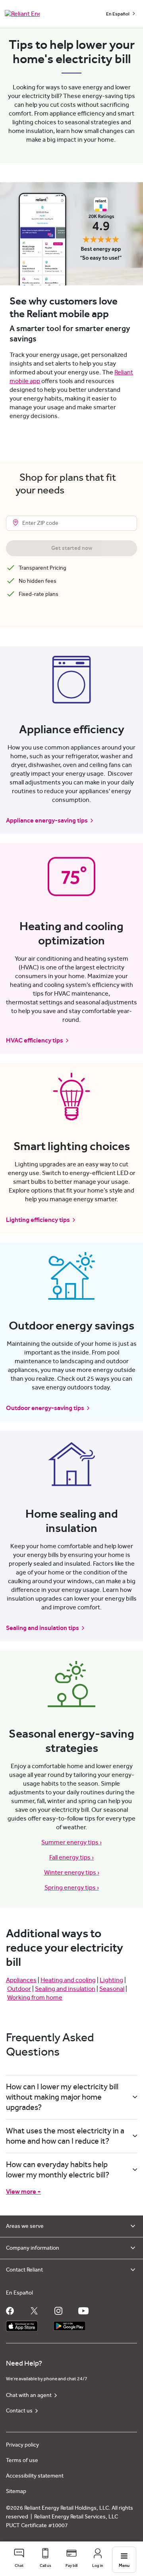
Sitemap (16, 2491)
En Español (118, 14)
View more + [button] (23, 2192)
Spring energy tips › (72, 1888)
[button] (19, 2559)
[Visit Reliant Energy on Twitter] (34, 2311)
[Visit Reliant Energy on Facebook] (10, 2311)
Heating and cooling (68, 1980)
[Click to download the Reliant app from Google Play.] (70, 2324)
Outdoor (19, 1989)
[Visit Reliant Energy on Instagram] (58, 2311)
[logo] (22, 14)
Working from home (35, 1998)
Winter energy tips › (72, 1873)
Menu (124, 2565)
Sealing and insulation (65, 1989)
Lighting (111, 1980)
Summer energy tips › (71, 1842)
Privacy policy (22, 2445)
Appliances (21, 1980)
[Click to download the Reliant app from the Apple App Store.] (22, 2324)
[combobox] (71, 523)
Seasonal (112, 1989)
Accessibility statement (35, 2476)
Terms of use (22, 2460)
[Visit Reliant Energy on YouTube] (83, 2311)
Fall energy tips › (71, 1857)
